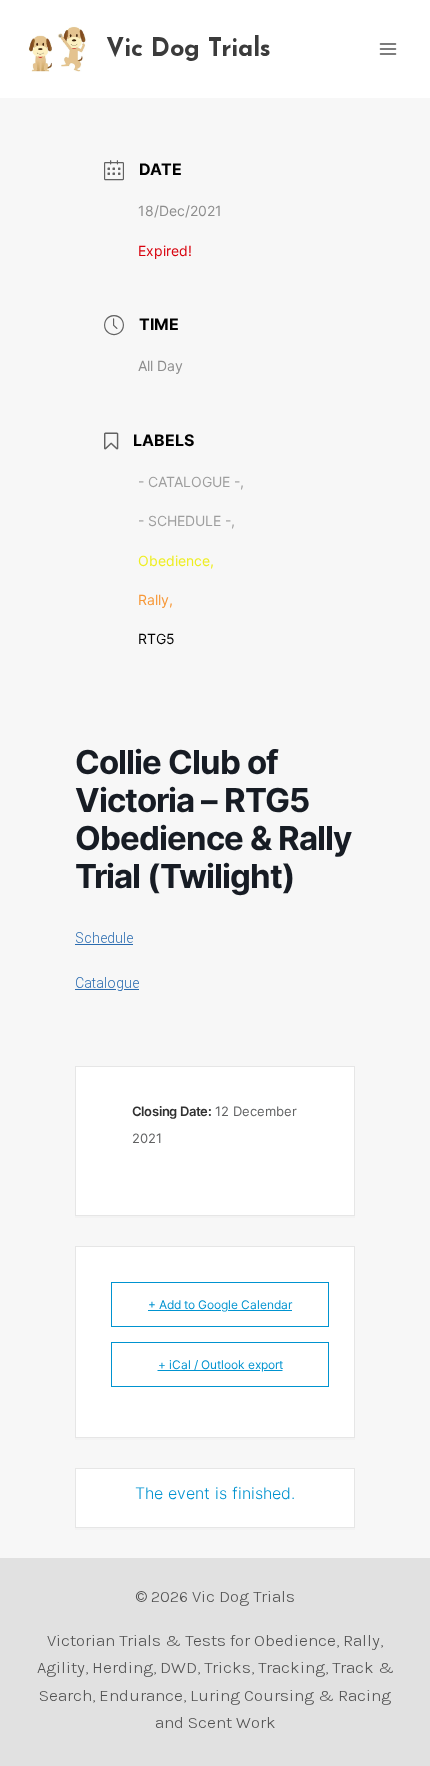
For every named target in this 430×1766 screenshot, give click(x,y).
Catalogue (107, 983)
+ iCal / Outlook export (220, 1364)
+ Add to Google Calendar (220, 1304)
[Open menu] (387, 48)
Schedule (104, 938)
